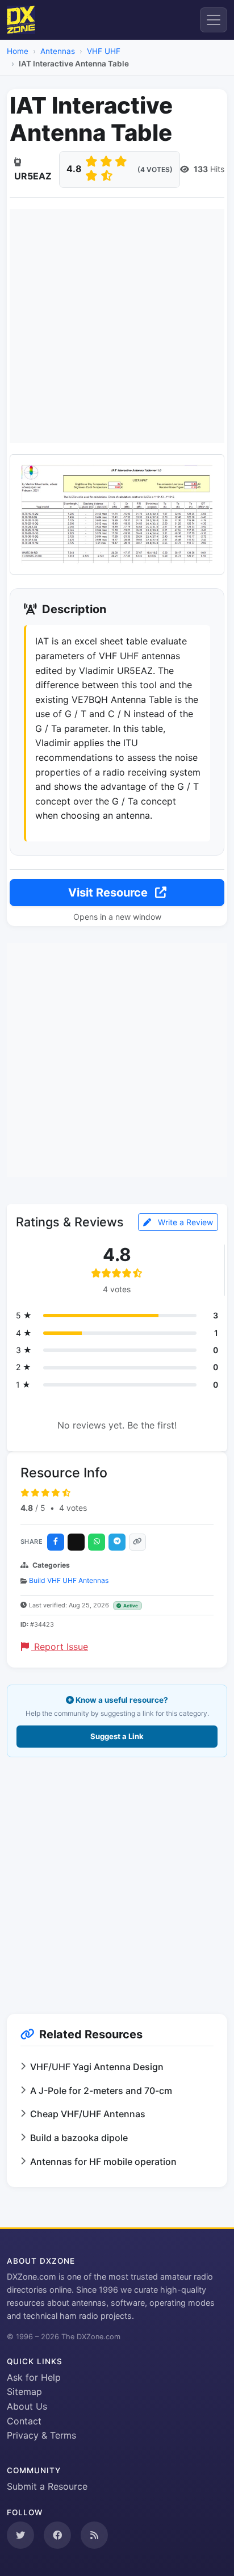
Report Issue (60, 1647)
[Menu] (214, 20)
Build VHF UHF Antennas (69, 1580)
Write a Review (184, 1222)
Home (18, 51)
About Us (27, 2406)
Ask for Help (34, 2377)
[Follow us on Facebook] (57, 2535)
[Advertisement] (117, 326)
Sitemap (24, 2391)
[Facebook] (56, 1542)
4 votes (73, 1508)
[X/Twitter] (76, 1542)
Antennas (58, 51)
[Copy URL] (137, 1542)
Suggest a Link (117, 1736)
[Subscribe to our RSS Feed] (94, 2535)
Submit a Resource (47, 2486)
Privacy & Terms (41, 2435)
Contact (24, 2421)
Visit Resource (109, 893)
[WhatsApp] (97, 1542)
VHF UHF (104, 51)
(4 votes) (155, 169)
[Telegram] (117, 1542)
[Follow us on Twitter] (20, 2535)
